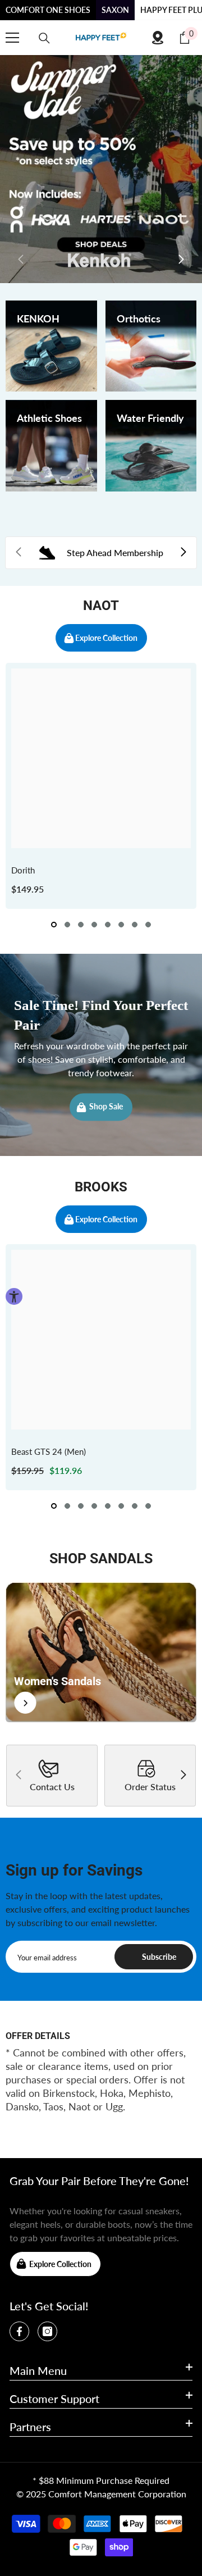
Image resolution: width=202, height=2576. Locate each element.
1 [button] (54, 925)
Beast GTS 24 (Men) (49, 1451)
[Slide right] (181, 260)
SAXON (115, 10)
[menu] (12, 38)
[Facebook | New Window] (19, 2331)
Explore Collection (106, 638)
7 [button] (135, 925)
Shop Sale (106, 1107)
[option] (101, 786)
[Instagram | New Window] (47, 2331)
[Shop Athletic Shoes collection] (51, 446)
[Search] (44, 38)
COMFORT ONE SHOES (48, 10)
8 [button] (148, 925)
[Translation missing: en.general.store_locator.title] (158, 38)
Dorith (23, 870)
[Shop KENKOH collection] (51, 346)
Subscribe (159, 1957)
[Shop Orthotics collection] (151, 346)
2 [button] (67, 925)
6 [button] (121, 925)
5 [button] (108, 925)
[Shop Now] (101, 1652)
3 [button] (81, 925)
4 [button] (94, 925)
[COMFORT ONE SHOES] (101, 38)
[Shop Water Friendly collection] (151, 446)
